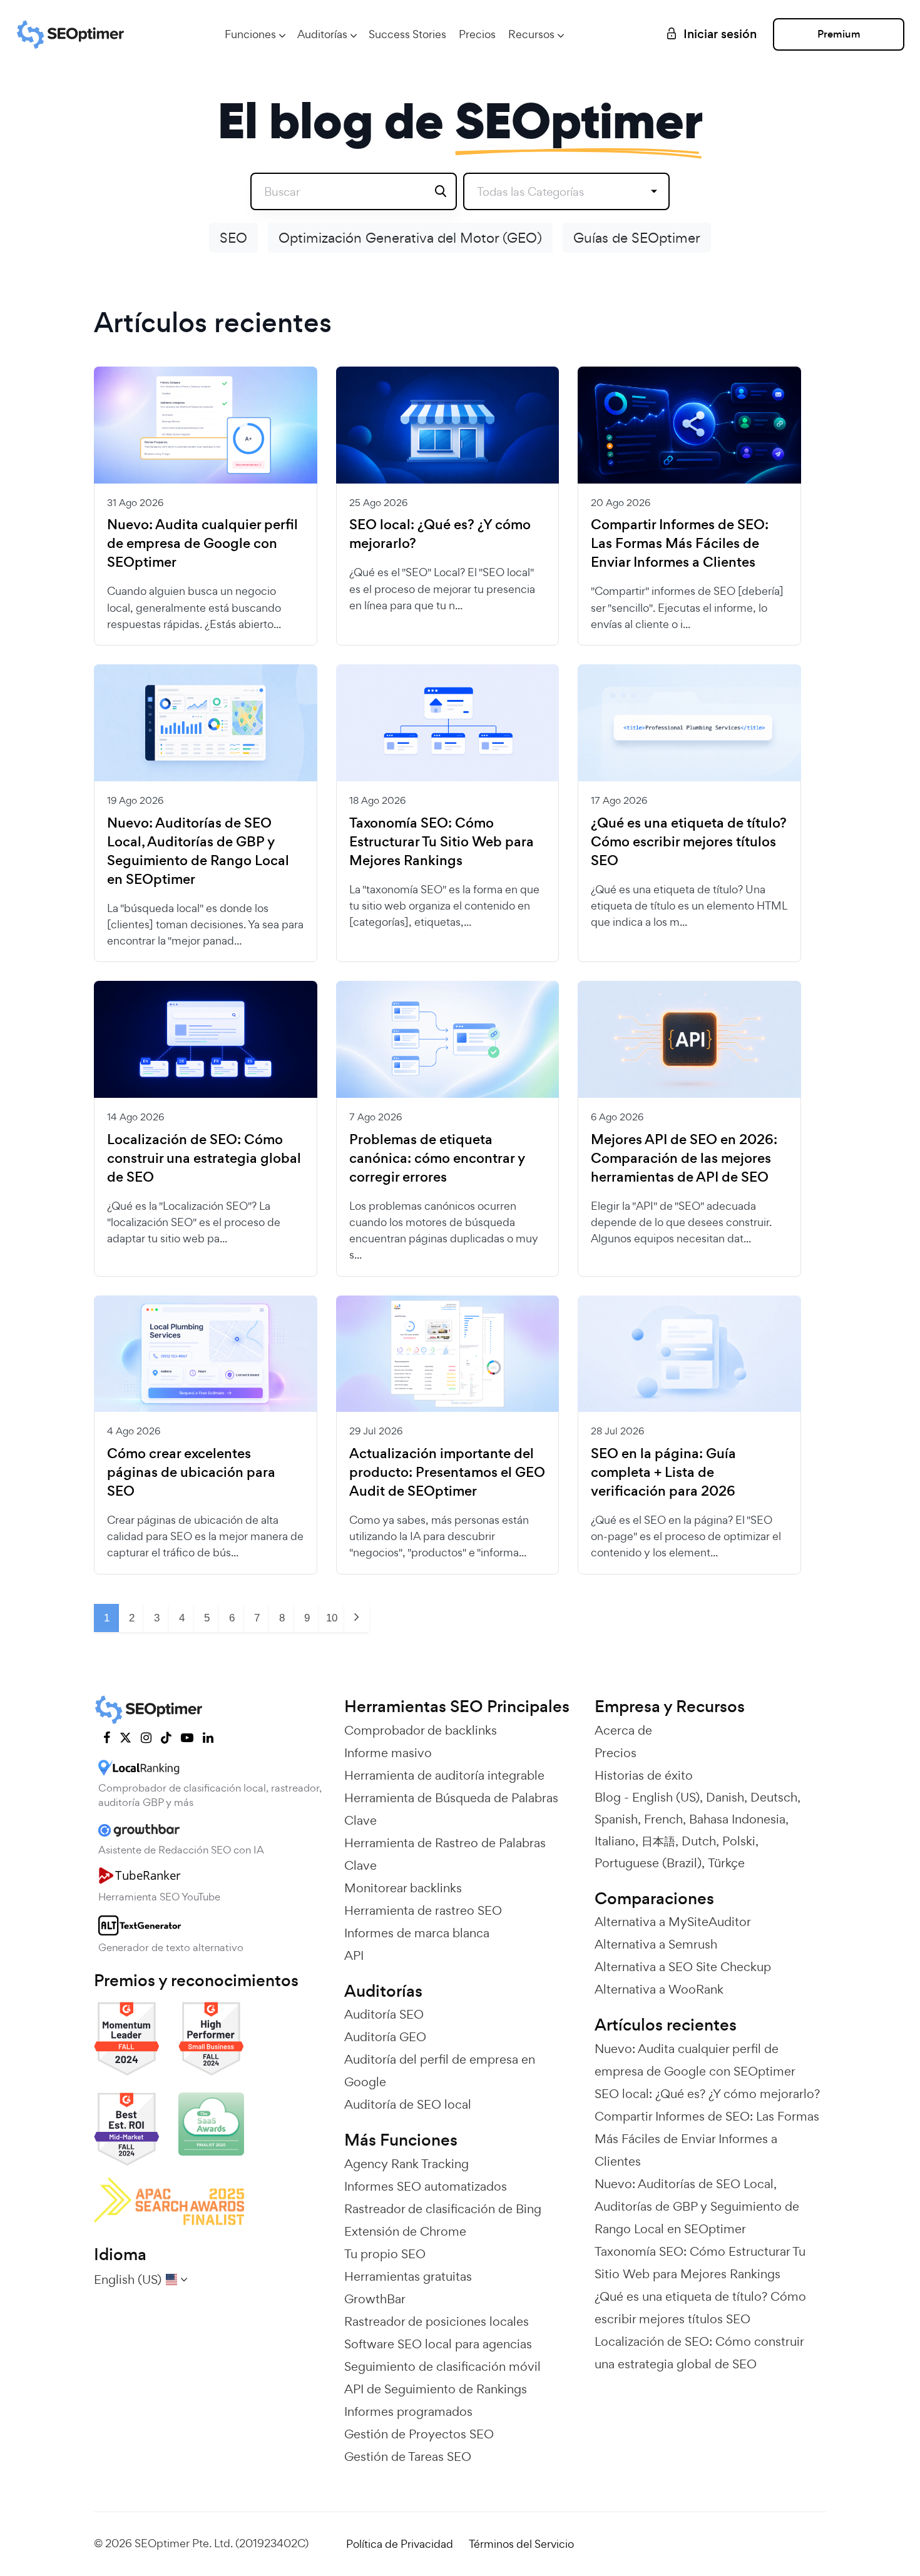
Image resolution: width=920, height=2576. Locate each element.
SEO (233, 238)
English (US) (666, 1797)
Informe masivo (388, 1753)
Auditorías (322, 34)
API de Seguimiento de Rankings (436, 2389)
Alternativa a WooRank (659, 1989)
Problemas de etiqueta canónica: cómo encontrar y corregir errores (437, 1159)
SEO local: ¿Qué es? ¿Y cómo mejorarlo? (440, 534)
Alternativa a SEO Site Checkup (683, 1967)
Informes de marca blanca (417, 1933)
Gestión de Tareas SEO (408, 2457)
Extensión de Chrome (405, 2231)
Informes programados (408, 2411)
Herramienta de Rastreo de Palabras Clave (445, 1854)
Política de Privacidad (400, 2544)
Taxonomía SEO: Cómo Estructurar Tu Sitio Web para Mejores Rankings (442, 842)
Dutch (699, 1841)
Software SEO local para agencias (438, 2344)
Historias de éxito (644, 1775)
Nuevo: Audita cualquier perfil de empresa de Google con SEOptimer (202, 544)
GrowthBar (375, 2299)
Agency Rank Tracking (406, 2164)
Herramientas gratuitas (408, 2276)
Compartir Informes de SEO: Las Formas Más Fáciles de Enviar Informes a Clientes (680, 544)
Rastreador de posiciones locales (437, 2321)
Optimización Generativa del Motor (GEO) (410, 238)
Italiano (615, 1841)
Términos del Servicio (521, 2544)
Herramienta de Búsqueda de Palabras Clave (451, 1809)
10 (332, 1618)
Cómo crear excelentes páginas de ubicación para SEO (191, 1473)
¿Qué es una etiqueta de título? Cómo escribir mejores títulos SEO (689, 842)
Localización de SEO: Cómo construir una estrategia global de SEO (204, 1159)
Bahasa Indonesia (737, 1819)
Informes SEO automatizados (426, 2186)
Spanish (616, 1819)
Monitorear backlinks (403, 1888)
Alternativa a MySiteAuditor (673, 1922)
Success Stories (407, 34)
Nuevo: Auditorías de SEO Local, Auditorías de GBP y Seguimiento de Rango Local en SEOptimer (198, 851)
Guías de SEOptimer (637, 238)
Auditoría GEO (385, 2037)
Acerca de (623, 1730)
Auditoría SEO (384, 2014)
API (354, 1955)
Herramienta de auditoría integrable (444, 1775)
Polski (739, 1841)
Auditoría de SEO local (408, 2104)
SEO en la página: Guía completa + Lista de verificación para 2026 (663, 1473)
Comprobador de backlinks (421, 1730)
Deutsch (774, 1797)
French (663, 1819)
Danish (725, 1797)
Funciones (250, 34)
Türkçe (726, 1863)
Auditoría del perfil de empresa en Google (440, 2071)
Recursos (531, 34)
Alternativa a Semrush (656, 1944)
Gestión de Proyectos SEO (419, 2434)
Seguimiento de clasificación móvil (442, 2366)
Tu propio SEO (385, 2254)
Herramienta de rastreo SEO (423, 1910)
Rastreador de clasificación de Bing (443, 2209)
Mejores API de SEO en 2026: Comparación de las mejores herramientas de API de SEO (684, 1159)
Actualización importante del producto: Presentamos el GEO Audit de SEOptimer (447, 1473)
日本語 (658, 1841)
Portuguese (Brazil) (648, 1863)
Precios (477, 34)
